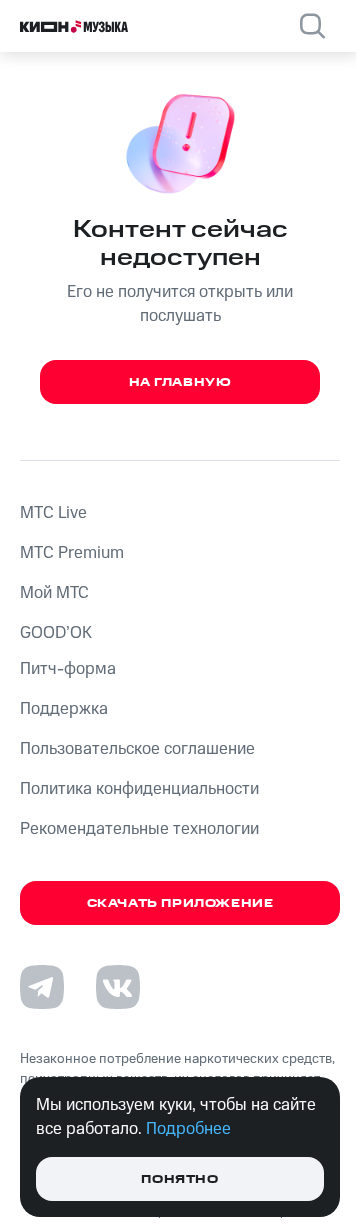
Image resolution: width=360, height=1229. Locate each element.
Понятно (179, 1179)
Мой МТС (54, 593)
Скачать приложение (180, 903)
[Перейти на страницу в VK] (118, 987)
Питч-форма (68, 669)
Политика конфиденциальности (139, 789)
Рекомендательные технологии (139, 829)
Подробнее (188, 1129)
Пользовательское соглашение (137, 749)
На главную (180, 382)
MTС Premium (72, 553)
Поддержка (64, 709)
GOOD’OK (56, 633)
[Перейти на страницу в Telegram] (42, 987)
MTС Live (53, 513)
